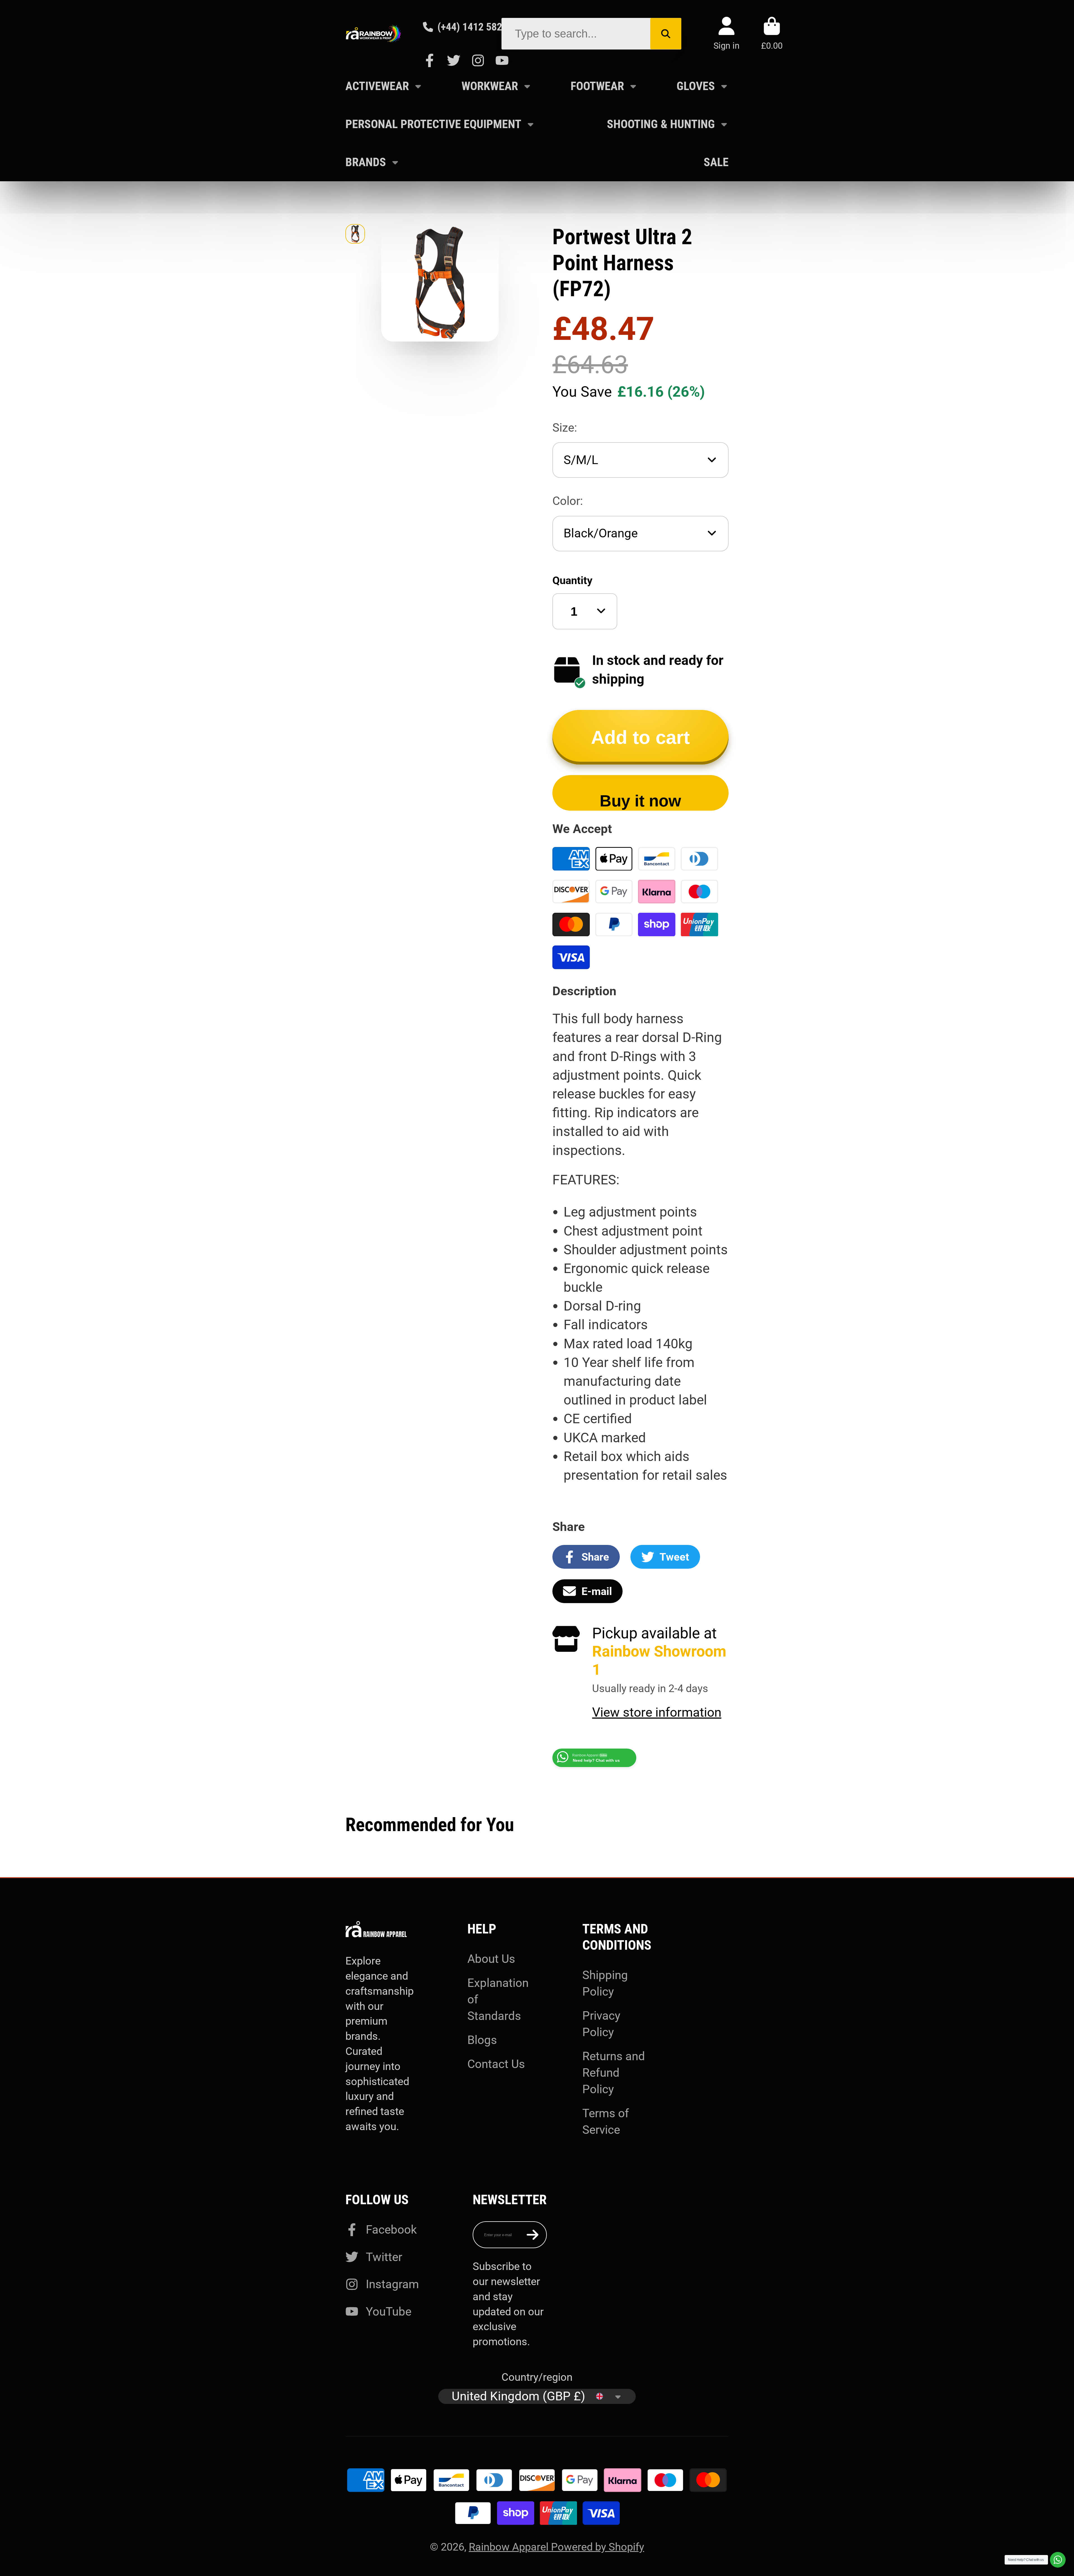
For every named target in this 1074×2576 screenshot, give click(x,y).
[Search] (666, 34)
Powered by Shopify (598, 2547)
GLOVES (696, 86)
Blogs (482, 2040)
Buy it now (640, 801)
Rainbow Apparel (510, 2547)
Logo (373, 34)
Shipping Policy (605, 1983)
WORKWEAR (490, 86)
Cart (772, 33)
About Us (491, 1959)
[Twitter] (454, 60)
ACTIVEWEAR (377, 86)
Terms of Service (606, 2121)
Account (726, 33)
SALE (716, 162)
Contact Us (496, 2064)
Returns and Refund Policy (614, 2073)
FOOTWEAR (597, 86)
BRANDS (366, 162)
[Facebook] (430, 60)
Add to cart (640, 737)
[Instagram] (478, 60)
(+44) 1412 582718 (478, 27)
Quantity (572, 580)
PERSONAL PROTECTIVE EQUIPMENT (433, 124)
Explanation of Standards (498, 1999)
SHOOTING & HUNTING (661, 124)
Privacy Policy (601, 2024)
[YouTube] (502, 60)
